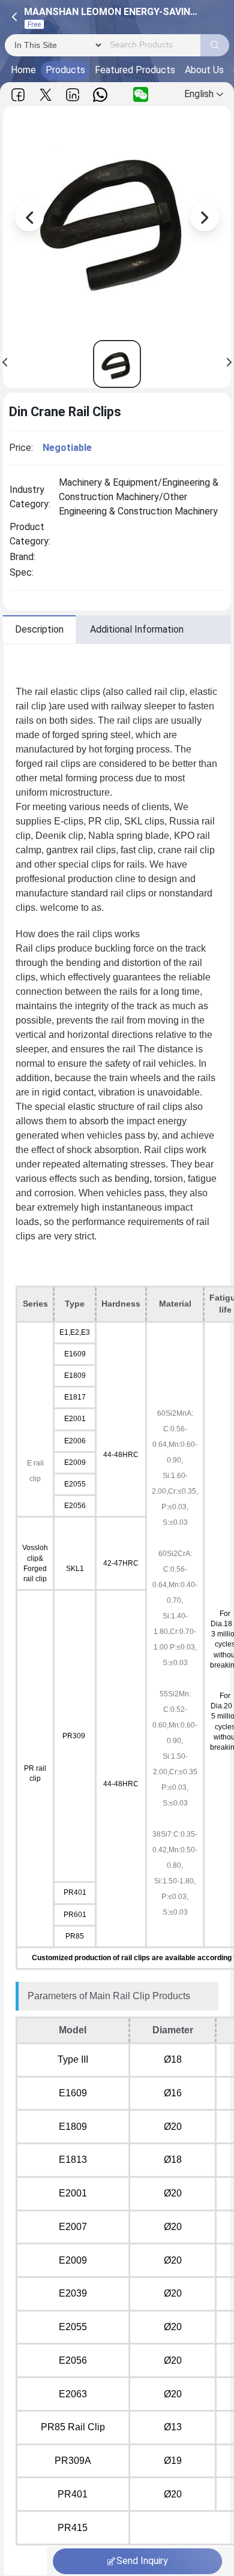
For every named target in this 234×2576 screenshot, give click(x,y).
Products (65, 70)
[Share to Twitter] (46, 94)
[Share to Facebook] (18, 94)
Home (23, 70)
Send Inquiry (142, 2561)
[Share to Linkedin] (73, 94)
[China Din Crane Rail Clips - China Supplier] (117, 364)
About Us (204, 70)
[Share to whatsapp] (100, 94)
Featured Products (135, 70)
